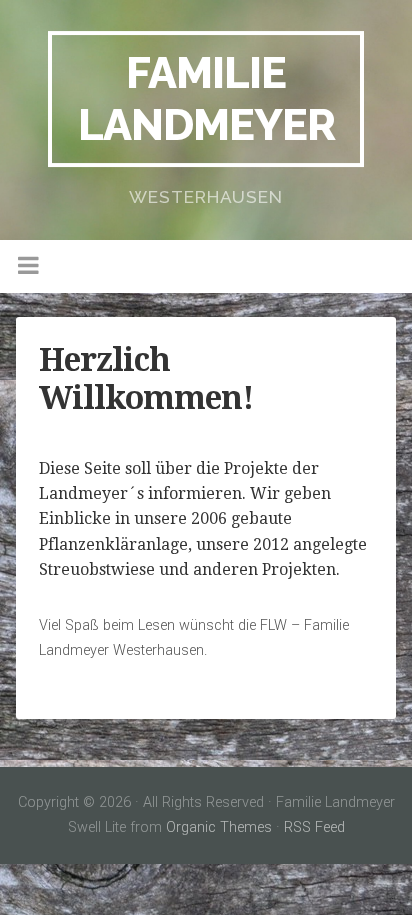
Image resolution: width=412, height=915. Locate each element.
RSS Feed (314, 827)
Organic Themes (219, 827)
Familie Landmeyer (206, 98)
